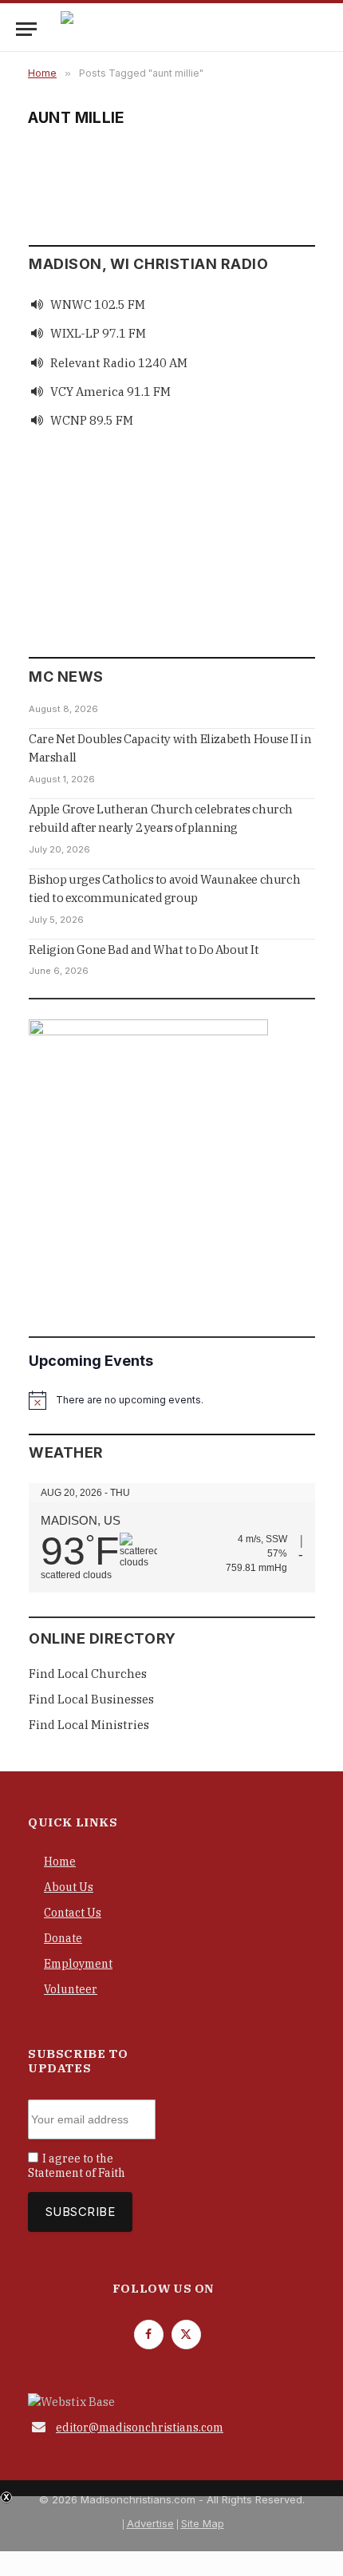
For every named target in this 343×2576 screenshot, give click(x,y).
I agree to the (77, 2166)
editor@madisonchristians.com (140, 2428)
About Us (69, 1887)
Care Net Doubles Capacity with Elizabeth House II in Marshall (170, 748)
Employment (78, 1964)
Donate (63, 1938)
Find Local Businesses (91, 1699)
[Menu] (26, 29)
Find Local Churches (88, 1674)
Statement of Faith (77, 2173)
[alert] (172, 1400)
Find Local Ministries (89, 1725)
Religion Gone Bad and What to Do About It (144, 950)
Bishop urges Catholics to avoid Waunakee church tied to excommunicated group (164, 888)
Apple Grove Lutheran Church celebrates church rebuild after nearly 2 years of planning (161, 818)
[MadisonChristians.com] (200, 29)
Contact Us (73, 1913)
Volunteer (71, 1989)
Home (60, 1862)
